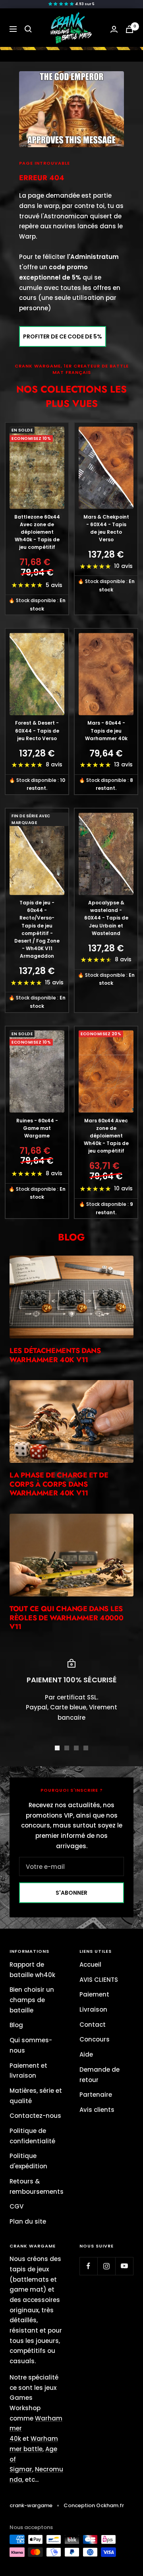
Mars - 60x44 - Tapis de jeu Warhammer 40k (106, 730)
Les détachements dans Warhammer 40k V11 (55, 1355)
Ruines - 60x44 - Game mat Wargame (37, 1128)
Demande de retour (100, 2075)
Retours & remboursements (37, 2186)
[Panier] (129, 29)
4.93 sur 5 (85, 4)
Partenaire (96, 2095)
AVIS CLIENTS (99, 1980)
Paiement (94, 1994)
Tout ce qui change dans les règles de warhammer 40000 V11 (67, 1618)
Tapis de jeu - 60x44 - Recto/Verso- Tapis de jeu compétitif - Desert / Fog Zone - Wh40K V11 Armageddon (37, 929)
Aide (86, 2054)
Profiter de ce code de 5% (63, 336)
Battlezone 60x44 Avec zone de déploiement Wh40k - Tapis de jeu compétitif (37, 532)
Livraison (93, 2009)
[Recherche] (28, 29)
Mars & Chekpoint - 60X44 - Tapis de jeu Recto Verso (106, 528)
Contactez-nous (35, 2116)
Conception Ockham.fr (94, 2505)
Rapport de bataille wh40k (32, 1970)
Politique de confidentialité (32, 2136)
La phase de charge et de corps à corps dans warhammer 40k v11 (59, 1484)
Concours (95, 2039)
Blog (16, 2025)
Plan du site (28, 2221)
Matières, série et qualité (36, 2096)
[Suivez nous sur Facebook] (88, 2266)
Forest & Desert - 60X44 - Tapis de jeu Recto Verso (37, 730)
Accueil (90, 1965)
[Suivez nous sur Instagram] (106, 2266)
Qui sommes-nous (31, 2045)
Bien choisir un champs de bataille (32, 2000)
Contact (93, 2025)
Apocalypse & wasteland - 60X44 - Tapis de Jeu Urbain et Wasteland (106, 918)
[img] (71, 4)
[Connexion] (114, 29)
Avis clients (97, 2110)
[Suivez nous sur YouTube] (124, 2266)
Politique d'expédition (28, 2161)
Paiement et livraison (28, 2071)
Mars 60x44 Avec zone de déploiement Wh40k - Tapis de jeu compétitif (106, 1136)
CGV (16, 2206)
